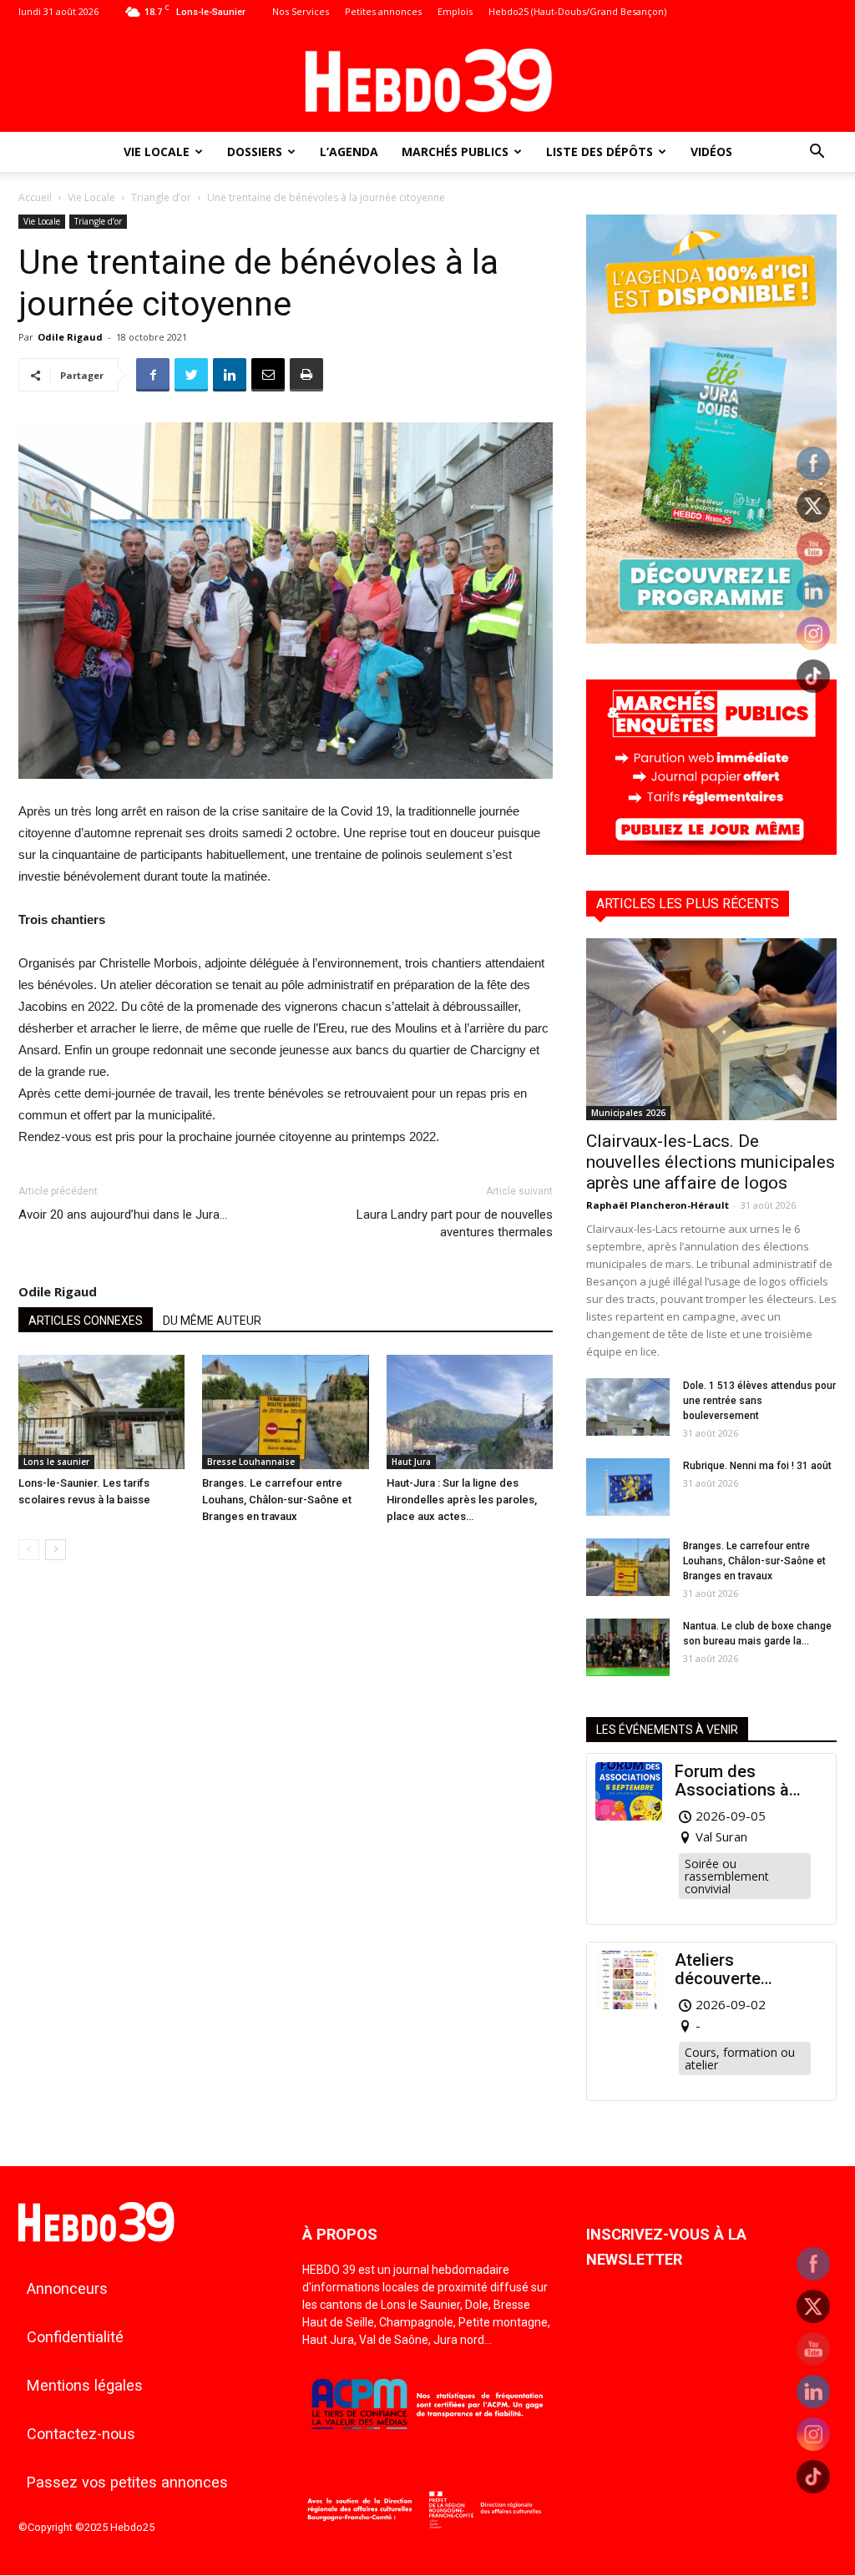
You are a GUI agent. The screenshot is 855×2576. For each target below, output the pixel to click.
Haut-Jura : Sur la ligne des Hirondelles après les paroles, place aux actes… (462, 1500)
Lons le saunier (56, 1462)
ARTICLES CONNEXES (86, 1321)
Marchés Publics (455, 152)
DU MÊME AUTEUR (212, 1321)
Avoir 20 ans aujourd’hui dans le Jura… (123, 1215)
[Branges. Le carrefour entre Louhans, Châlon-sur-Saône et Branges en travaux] (285, 1412)
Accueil (35, 197)
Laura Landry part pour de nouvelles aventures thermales (455, 1223)
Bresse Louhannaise (251, 1462)
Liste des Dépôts (600, 152)
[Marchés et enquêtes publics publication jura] (711, 850)
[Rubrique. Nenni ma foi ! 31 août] (628, 1487)
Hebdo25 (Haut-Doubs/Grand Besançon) (577, 11)
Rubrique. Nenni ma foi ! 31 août (757, 1466)
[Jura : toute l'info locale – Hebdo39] (427, 78)
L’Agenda (349, 152)
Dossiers (255, 152)
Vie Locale (157, 152)
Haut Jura (411, 1462)
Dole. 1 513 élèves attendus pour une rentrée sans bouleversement (759, 1401)
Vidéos (711, 152)
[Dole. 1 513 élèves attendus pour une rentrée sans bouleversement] (628, 1407)
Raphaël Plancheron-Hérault (658, 1205)
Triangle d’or (161, 197)
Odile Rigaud (70, 337)
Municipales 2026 (628, 1113)
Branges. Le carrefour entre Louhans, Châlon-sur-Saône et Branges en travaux (277, 1500)
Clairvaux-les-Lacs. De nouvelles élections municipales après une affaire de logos (711, 1162)
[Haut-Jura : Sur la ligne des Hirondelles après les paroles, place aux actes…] (470, 1412)
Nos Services (301, 11)
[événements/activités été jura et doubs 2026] (711, 639)
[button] (817, 153)
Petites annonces (383, 11)
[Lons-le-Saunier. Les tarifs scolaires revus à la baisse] (101, 1412)
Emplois (455, 11)
